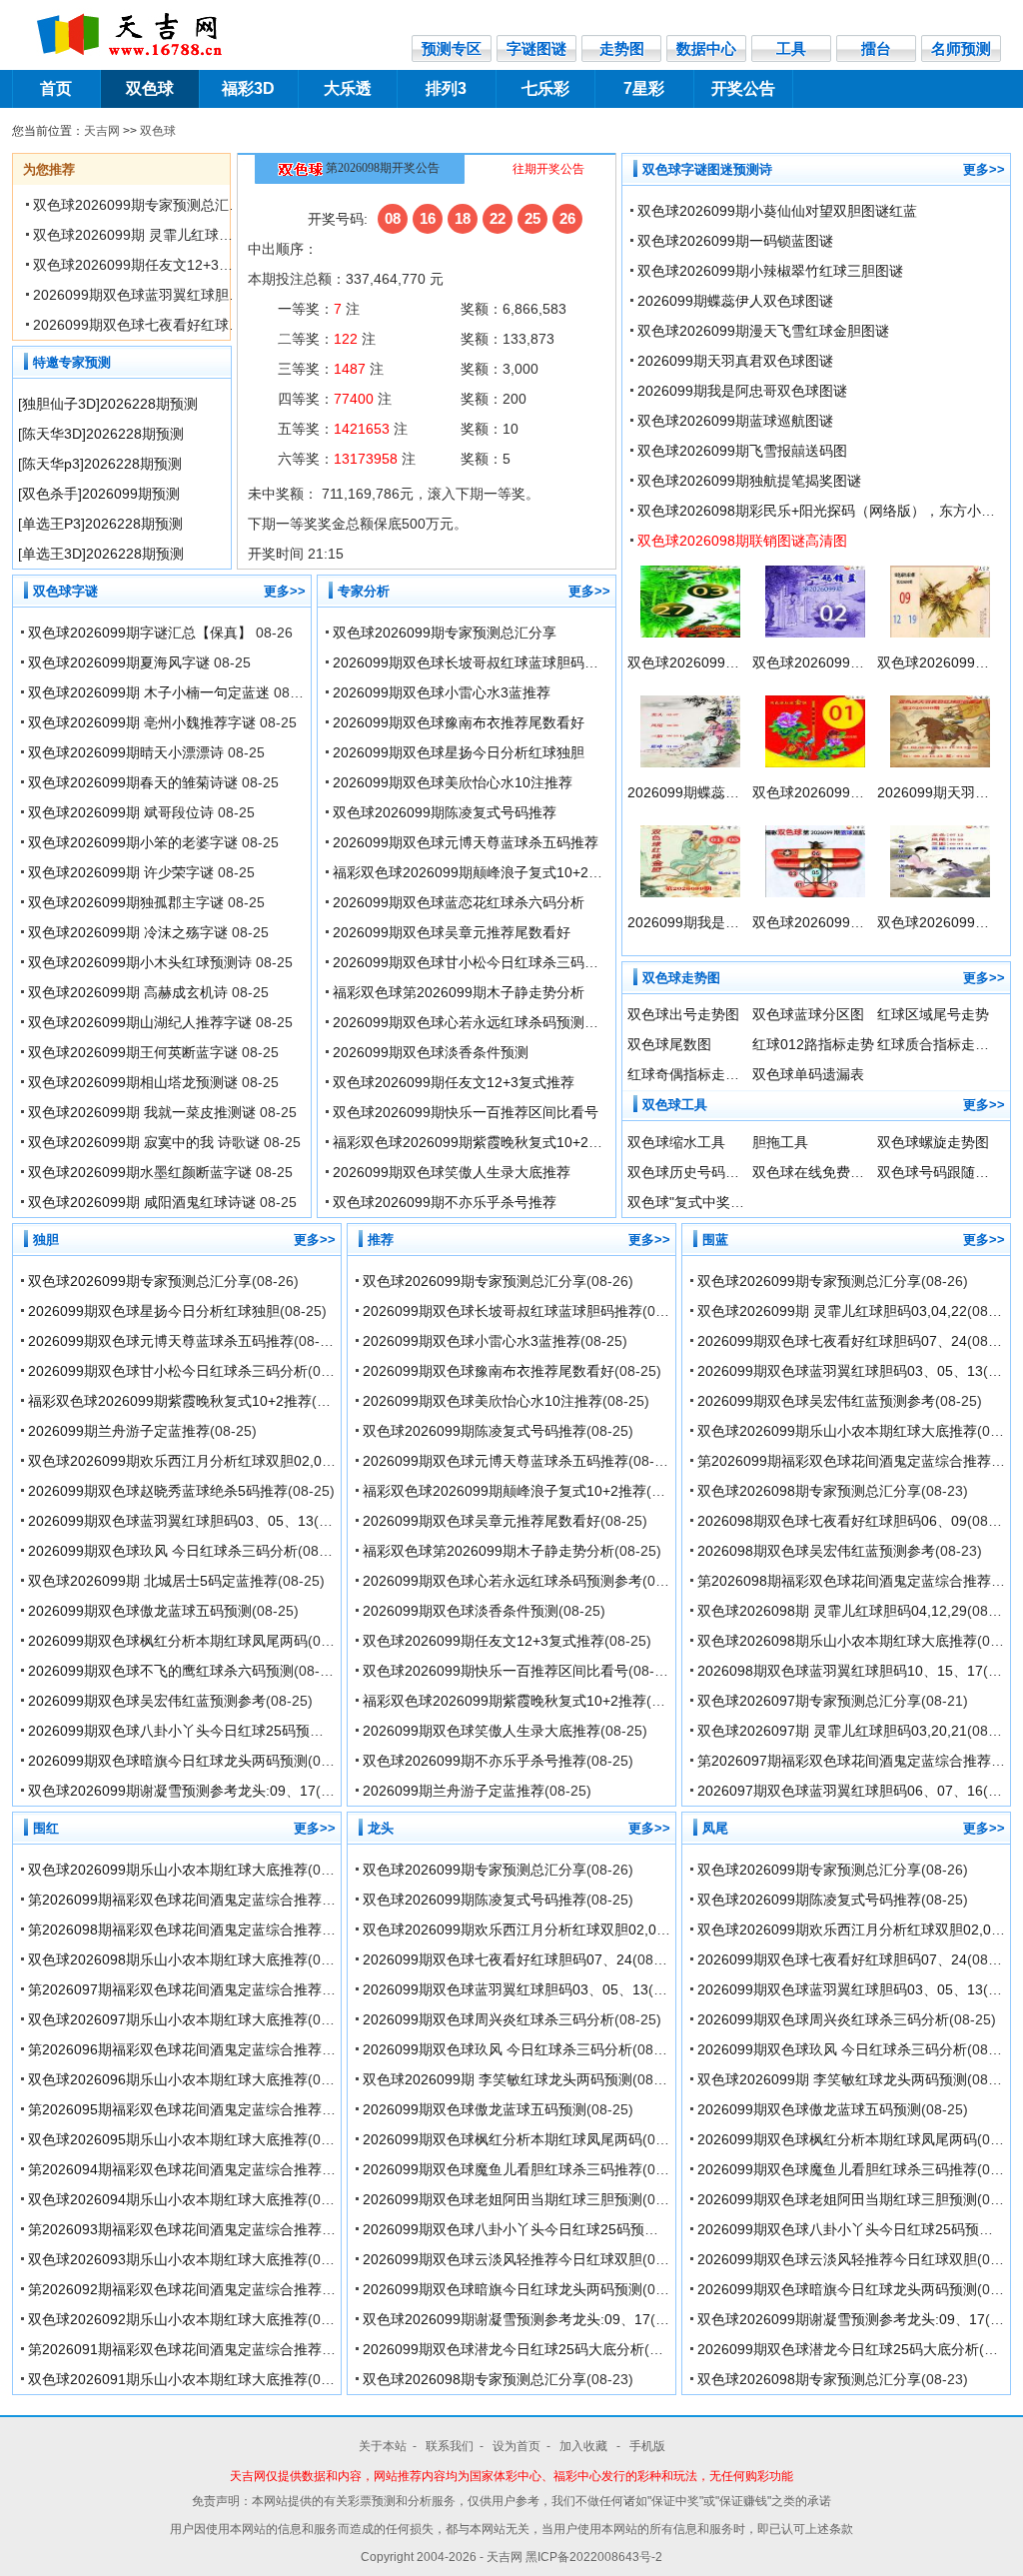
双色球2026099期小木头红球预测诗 (140, 962)
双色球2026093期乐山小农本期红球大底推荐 (168, 2259)
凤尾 (715, 1828)
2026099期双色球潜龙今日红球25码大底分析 (504, 2349)
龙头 (381, 1828)
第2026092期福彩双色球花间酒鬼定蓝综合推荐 (175, 2289)
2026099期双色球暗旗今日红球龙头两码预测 (168, 1761)
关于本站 (383, 2446)
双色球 (150, 88)
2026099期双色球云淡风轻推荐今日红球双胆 (503, 2259)
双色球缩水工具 (676, 1142)
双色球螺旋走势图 (933, 1142)
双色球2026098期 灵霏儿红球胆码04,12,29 (832, 1611)
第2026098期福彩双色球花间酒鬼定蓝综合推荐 (844, 1581)
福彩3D (248, 88)
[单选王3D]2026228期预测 (101, 554)
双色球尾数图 (669, 1044)
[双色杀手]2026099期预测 (99, 494)
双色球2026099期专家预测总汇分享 (145, 205)
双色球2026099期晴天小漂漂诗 (126, 752)
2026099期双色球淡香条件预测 (431, 1052)
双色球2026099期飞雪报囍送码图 (742, 451)
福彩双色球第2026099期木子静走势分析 (459, 992)
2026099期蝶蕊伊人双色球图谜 (735, 301)
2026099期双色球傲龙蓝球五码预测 (140, 1611)
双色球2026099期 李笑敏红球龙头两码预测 (498, 2079)
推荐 (381, 1240)
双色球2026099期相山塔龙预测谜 (133, 1082)
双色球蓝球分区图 (808, 1014)
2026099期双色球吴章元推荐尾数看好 (452, 932)
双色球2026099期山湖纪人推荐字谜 (140, 1022)
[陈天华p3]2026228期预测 (100, 464)
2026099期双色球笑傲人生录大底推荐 (452, 1172)
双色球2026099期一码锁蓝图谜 (735, 241)
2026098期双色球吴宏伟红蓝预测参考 (816, 1551)
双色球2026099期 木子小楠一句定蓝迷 (149, 692)
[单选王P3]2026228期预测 (100, 524)
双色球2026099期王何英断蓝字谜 (133, 1052)
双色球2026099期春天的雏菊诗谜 (133, 782)
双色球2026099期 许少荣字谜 (121, 872)
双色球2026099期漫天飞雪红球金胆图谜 (763, 331)
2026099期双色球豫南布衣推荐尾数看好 (459, 722)
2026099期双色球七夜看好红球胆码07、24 (168, 325)
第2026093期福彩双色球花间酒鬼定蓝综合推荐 (175, 2229)
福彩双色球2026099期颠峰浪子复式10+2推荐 (475, 872)
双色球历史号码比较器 (697, 1172)
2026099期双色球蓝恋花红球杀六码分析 (459, 902)
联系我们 (450, 2446)
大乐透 (348, 88)
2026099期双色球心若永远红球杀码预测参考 (473, 1022)
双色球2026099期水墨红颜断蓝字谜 (140, 1172)
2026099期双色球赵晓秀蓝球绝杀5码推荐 (158, 1491)
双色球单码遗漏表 (808, 1074)
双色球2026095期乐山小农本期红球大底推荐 (168, 2139)
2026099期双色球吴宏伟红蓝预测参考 (147, 1701)
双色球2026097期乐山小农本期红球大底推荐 (168, 2019)
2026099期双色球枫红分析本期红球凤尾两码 (168, 1641)
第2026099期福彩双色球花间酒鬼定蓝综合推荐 (844, 1461)
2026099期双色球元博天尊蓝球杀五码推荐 (466, 842)
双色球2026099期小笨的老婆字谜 (133, 842)
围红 (46, 1828)
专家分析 (364, 591)
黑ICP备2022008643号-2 (594, 2557)
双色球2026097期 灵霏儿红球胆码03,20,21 (832, 1731)
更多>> (285, 591)
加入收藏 (585, 2446)
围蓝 (715, 1240)
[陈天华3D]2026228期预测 (101, 434)
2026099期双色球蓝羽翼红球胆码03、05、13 (176, 295)
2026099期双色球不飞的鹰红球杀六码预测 (161, 1671)
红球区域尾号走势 (933, 1014)
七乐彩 (545, 88)
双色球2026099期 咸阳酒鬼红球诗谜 (142, 1202)
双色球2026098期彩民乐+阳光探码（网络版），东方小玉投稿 (830, 511)
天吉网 (102, 131)
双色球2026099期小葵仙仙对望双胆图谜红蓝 (777, 211)
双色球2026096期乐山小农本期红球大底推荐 (168, 2079)
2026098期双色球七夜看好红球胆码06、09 (832, 1521)
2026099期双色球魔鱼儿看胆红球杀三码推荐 (503, 2169)
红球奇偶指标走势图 (690, 1074)
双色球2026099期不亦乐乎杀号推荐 (445, 1202)
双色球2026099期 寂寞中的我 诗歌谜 (144, 1142)
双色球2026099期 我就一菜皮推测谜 (142, 1112)
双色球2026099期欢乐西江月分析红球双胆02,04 (179, 1461)
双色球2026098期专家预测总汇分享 (809, 1491)
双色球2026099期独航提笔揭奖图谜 (749, 481)
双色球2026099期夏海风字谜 (119, 662)
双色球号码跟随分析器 (947, 1172)
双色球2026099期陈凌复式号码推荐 (445, 812)
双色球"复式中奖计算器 (700, 1202)
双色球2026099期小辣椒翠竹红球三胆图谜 (770, 271)
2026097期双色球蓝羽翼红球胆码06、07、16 (840, 1791)
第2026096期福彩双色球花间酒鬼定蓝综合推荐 (175, 2049)
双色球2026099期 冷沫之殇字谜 (128, 932)
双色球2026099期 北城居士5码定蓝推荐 (153, 1581)
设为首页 (516, 2446)
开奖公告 (743, 88)
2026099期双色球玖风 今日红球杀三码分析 (163, 1551)
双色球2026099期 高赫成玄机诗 (128, 992)
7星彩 (644, 88)
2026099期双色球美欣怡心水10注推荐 (453, 782)
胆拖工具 (780, 1142)
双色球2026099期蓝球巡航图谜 (735, 421)
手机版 (647, 2446)
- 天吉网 (503, 2557)
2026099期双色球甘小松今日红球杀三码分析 (473, 962)
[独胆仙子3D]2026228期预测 (108, 404)
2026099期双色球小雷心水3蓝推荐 (442, 692)
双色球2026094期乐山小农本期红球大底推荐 (168, 2199)
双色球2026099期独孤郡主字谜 (126, 902)
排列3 (446, 88)
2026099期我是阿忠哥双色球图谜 (742, 391)
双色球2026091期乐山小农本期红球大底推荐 (168, 2379)
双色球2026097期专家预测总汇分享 (809, 1701)
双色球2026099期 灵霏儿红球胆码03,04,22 (168, 235)
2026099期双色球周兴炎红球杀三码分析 (489, 2019)
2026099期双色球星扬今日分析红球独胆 (459, 752)
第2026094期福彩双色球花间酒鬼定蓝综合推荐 (175, 2169)
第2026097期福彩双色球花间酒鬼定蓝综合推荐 (844, 1761)
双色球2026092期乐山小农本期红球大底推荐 (168, 2319)
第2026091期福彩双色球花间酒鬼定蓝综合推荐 (175, 2349)
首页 (56, 88)
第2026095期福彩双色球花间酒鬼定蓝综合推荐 (175, 2109)
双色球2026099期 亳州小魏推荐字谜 (142, 722)
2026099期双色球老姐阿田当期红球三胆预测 (503, 2199)
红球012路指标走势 (813, 1044)
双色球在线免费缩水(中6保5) (842, 1172)
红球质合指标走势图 (940, 1044)
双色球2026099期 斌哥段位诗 (121, 812)
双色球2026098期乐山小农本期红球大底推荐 (837, 1641)
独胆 (46, 1240)
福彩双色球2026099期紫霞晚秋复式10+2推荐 (475, 1142)
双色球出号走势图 (683, 1014)
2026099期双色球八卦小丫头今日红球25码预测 (176, 1731)
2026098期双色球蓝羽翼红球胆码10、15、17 (840, 1671)
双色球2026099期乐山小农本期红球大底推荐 (837, 1431)
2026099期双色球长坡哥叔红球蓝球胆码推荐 (473, 662)
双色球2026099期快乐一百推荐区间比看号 (466, 1112)
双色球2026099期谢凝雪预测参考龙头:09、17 (172, 1791)
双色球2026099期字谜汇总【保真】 (140, 633)
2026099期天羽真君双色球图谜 (735, 361)
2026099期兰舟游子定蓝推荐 (119, 1431)
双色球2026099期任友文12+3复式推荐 (154, 265)
